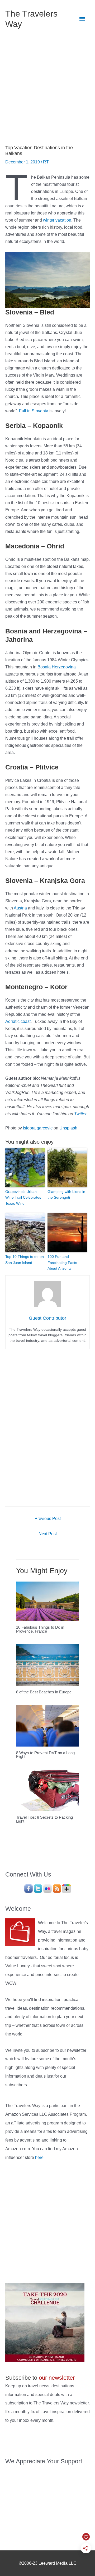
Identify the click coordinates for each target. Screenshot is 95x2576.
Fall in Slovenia (34, 411)
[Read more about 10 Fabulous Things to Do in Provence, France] (47, 1601)
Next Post (48, 1534)
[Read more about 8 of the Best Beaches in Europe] (47, 1665)
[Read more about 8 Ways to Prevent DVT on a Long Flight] (47, 1725)
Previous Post (48, 1518)
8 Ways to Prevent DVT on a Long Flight (45, 1755)
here (39, 2157)
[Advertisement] (47, 88)
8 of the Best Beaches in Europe (44, 1692)
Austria (20, 908)
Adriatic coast (18, 1021)
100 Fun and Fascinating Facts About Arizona (62, 1262)
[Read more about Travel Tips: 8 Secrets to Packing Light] (47, 1790)
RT (46, 162)
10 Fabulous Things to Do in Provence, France (40, 1629)
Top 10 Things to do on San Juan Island (25, 1259)
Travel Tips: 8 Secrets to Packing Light (44, 1819)
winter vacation (57, 220)
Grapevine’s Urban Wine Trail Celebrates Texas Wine (23, 1197)
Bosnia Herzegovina (57, 667)
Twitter (80, 1114)
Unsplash (68, 1128)
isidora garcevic (38, 1128)
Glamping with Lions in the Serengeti (66, 1194)
